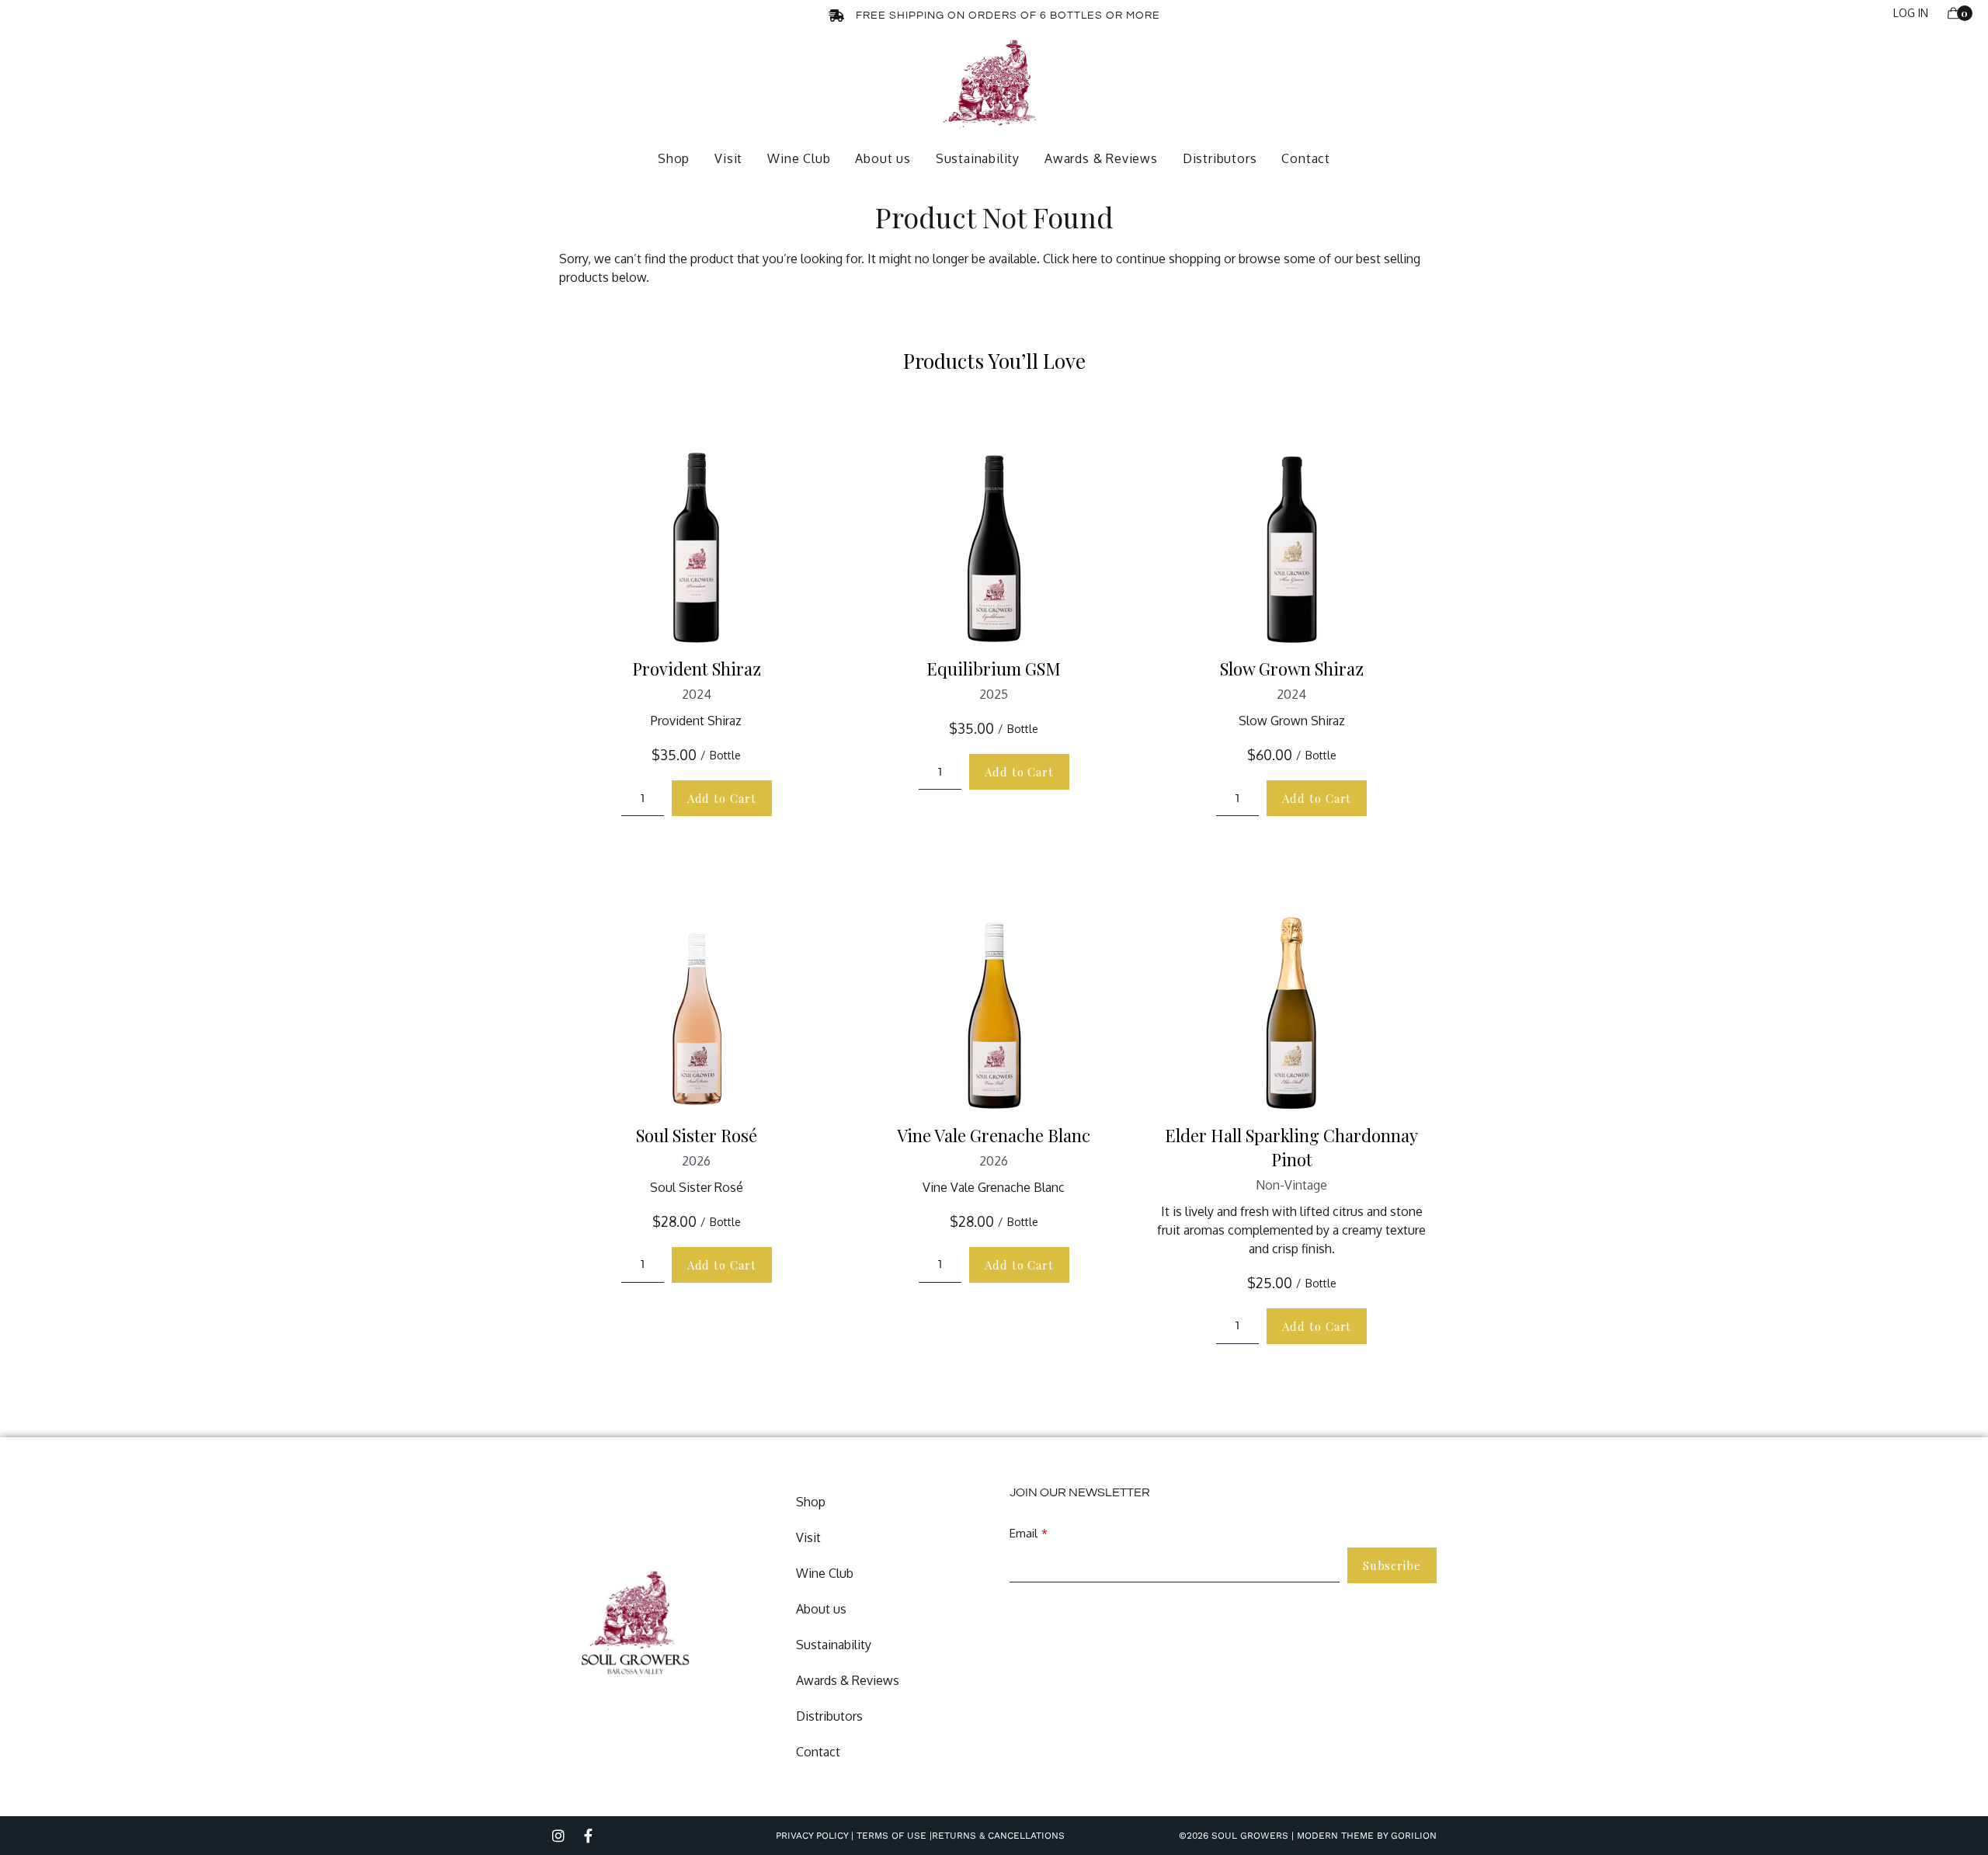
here (1085, 259)
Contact (1306, 158)
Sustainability (978, 158)
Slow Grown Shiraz (1292, 669)
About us (883, 158)
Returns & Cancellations (998, 1836)
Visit (728, 158)
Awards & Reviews (1101, 158)
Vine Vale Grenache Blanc (994, 1135)
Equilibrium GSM (994, 669)
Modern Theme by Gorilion (1367, 1836)
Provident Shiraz (697, 669)
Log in (1911, 13)
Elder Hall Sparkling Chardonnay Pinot (1291, 1147)
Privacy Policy (812, 1836)
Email (1024, 1533)
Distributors (1220, 158)
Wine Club (799, 158)
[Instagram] (558, 1836)
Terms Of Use (890, 1836)
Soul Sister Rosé (697, 1135)
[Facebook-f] (588, 1836)
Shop (674, 158)
